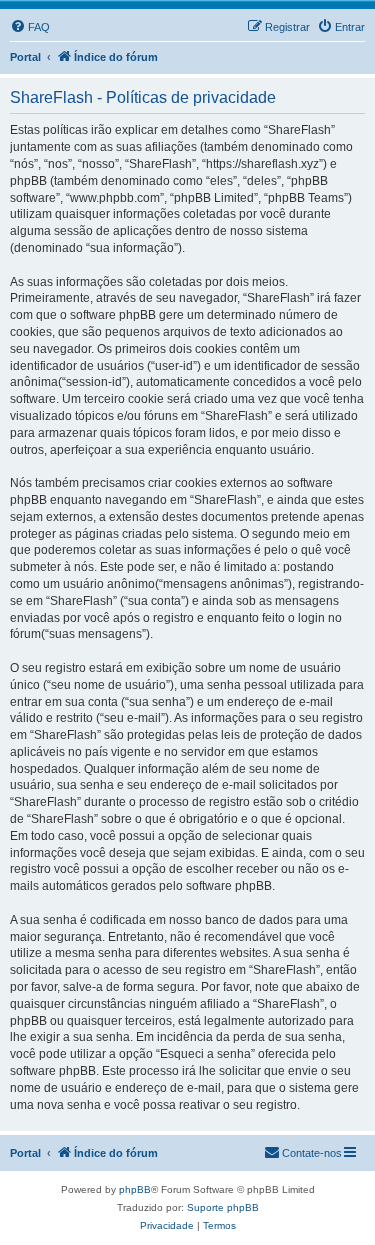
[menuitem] (30, 27)
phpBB (135, 1189)
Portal (25, 57)
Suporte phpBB (223, 1207)
